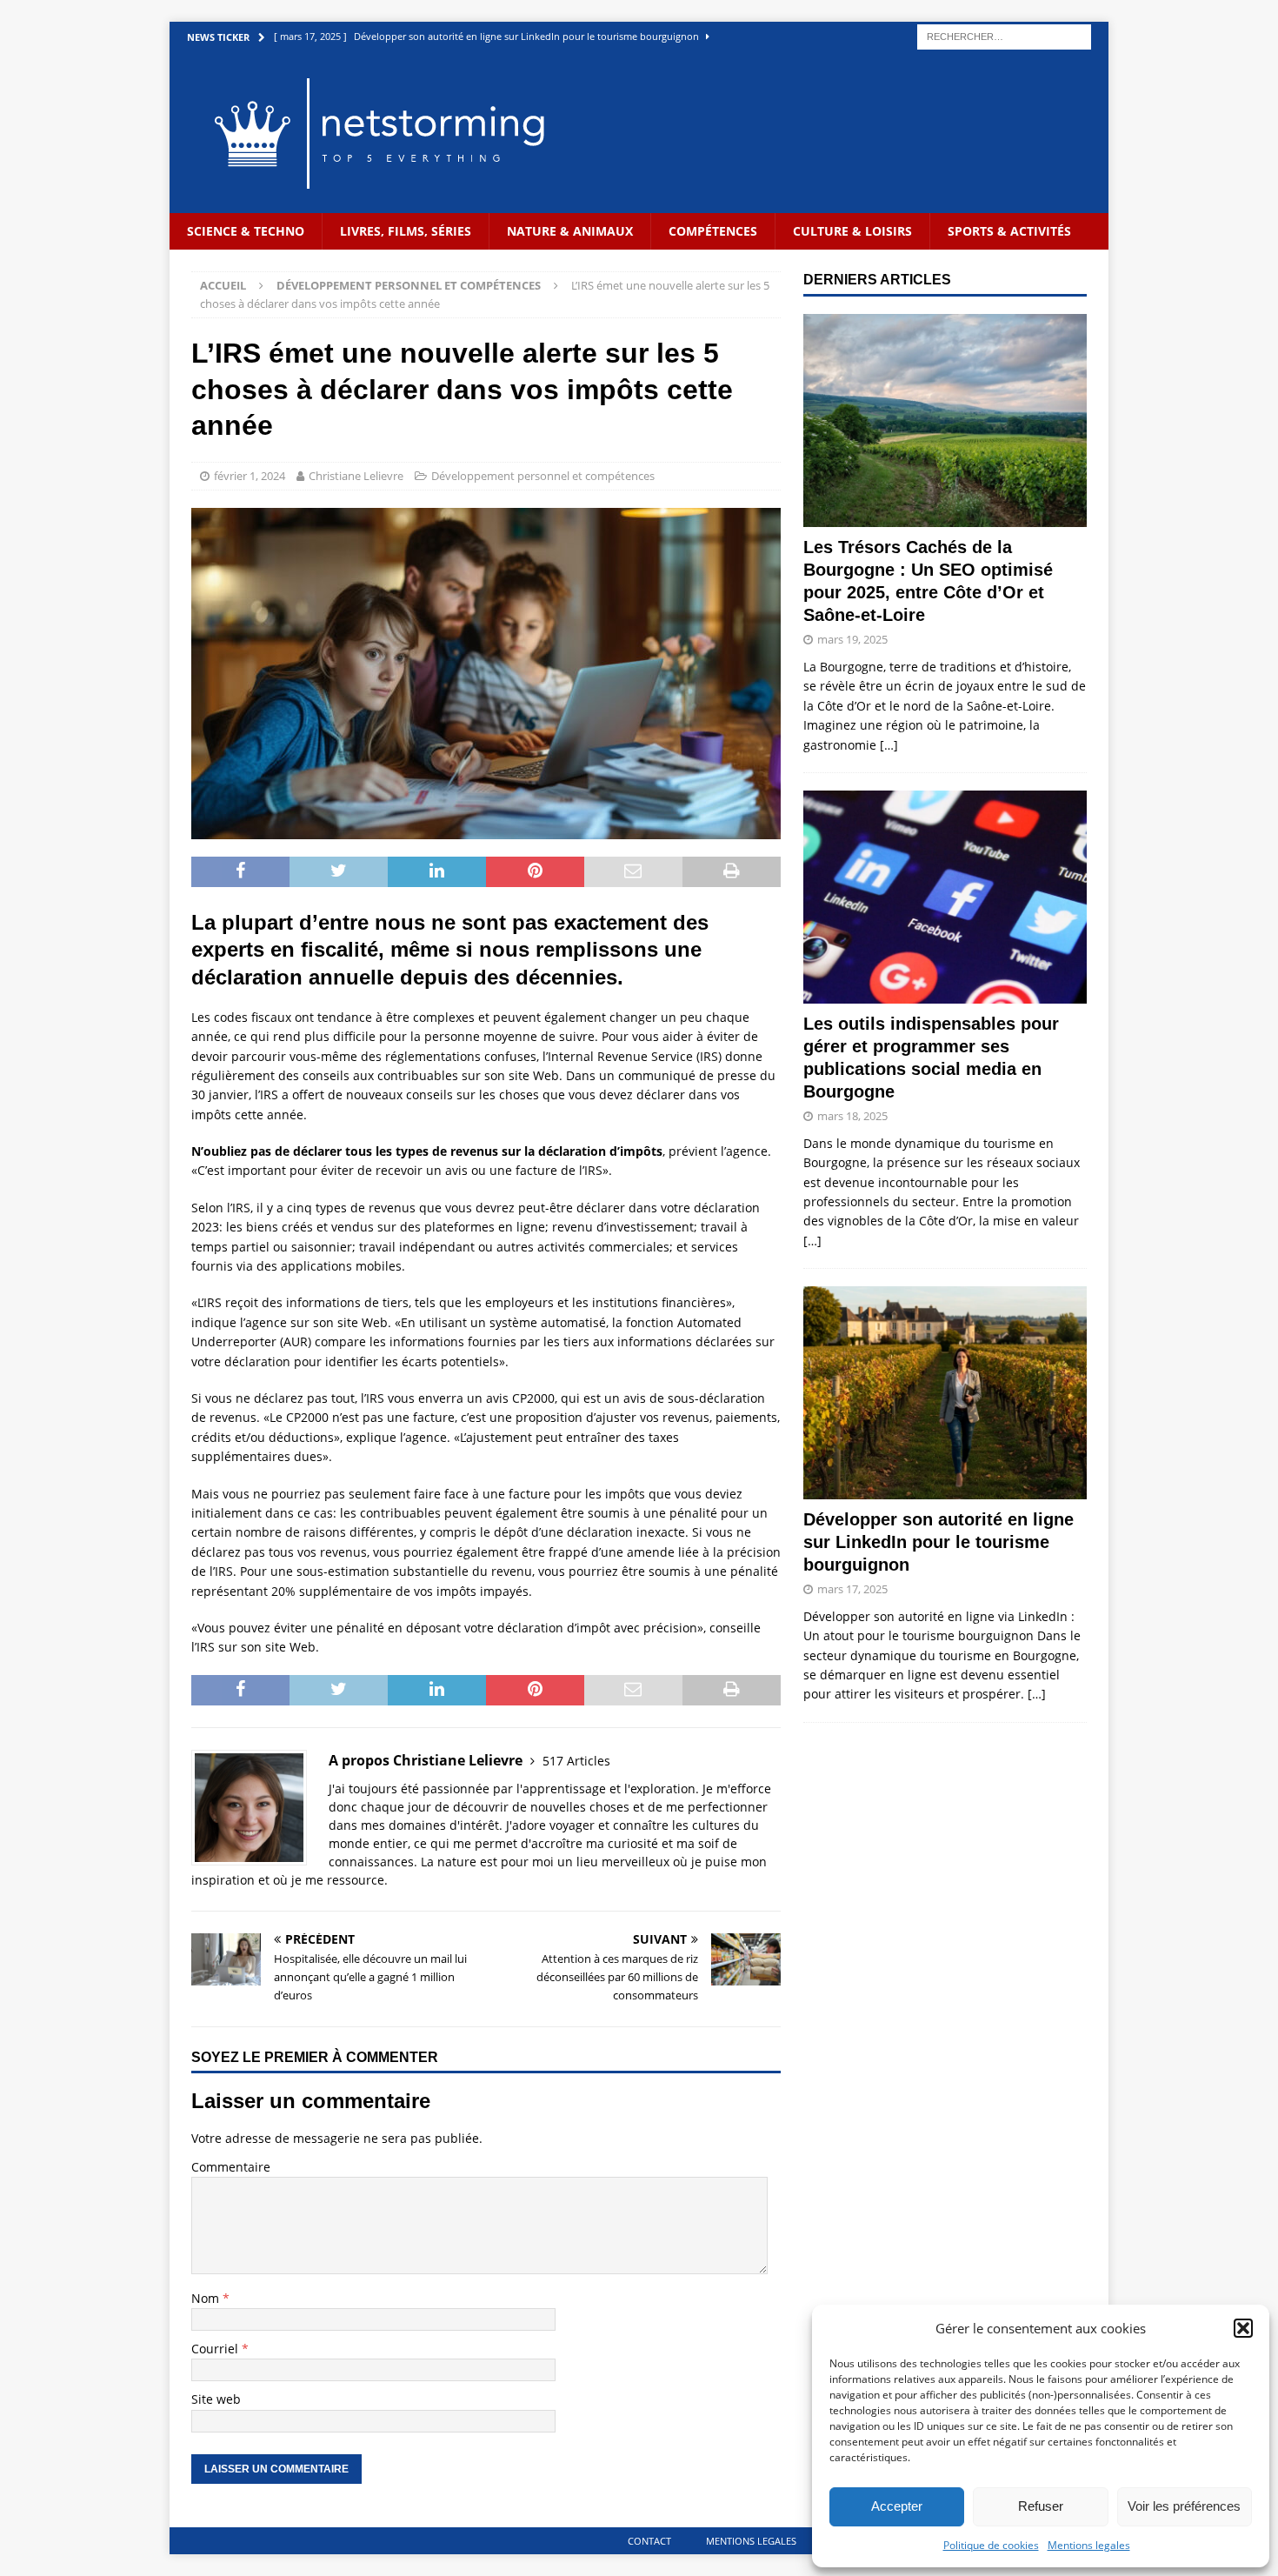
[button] (1243, 2328)
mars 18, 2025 (852, 1116)
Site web (216, 2399)
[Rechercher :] (1004, 35)
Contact (649, 2541)
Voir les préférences (1184, 2506)
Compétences (713, 231)
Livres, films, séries (406, 231)
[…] (889, 745)
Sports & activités (1009, 231)
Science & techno (246, 231)
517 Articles (576, 1761)
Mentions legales (1089, 2545)
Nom (207, 2298)
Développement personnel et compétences (543, 476)
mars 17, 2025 (852, 1589)
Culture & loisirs (852, 231)
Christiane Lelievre (356, 476)
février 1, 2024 (250, 476)
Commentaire (231, 2167)
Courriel (216, 2349)
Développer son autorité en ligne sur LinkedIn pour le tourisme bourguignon (939, 1542)
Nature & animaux (570, 231)
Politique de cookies (991, 2545)
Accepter (897, 2506)
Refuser (1041, 2506)
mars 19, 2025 (852, 639)
